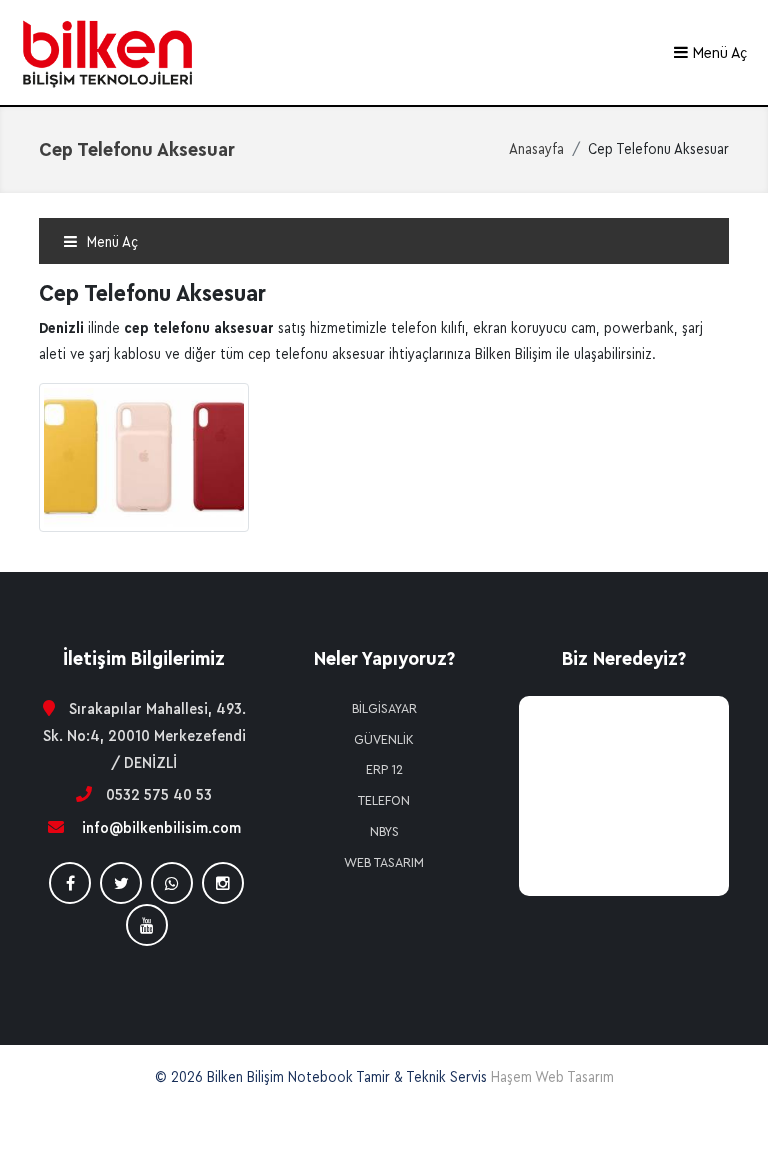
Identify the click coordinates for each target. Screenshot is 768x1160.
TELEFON (384, 801)
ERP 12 (384, 770)
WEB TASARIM (384, 863)
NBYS (384, 832)
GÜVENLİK (384, 740)
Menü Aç (718, 53)
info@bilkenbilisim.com (161, 828)
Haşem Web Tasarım (552, 1077)
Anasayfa (536, 149)
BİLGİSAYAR (384, 709)
